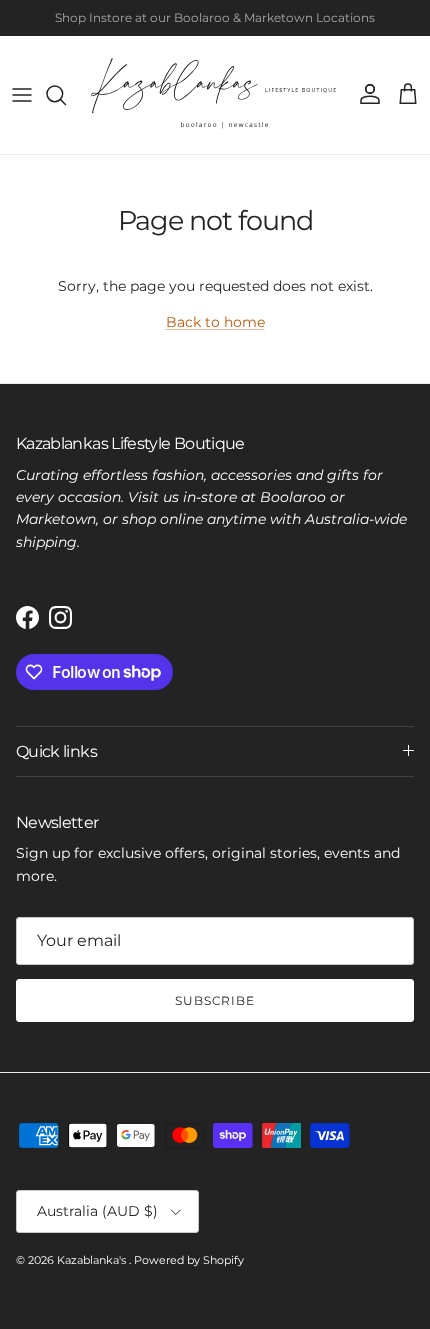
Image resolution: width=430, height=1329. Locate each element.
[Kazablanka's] (215, 95)
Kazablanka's (93, 1260)
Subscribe (215, 1000)
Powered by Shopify (189, 1260)
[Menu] (22, 95)
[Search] (66, 95)
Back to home (215, 322)
